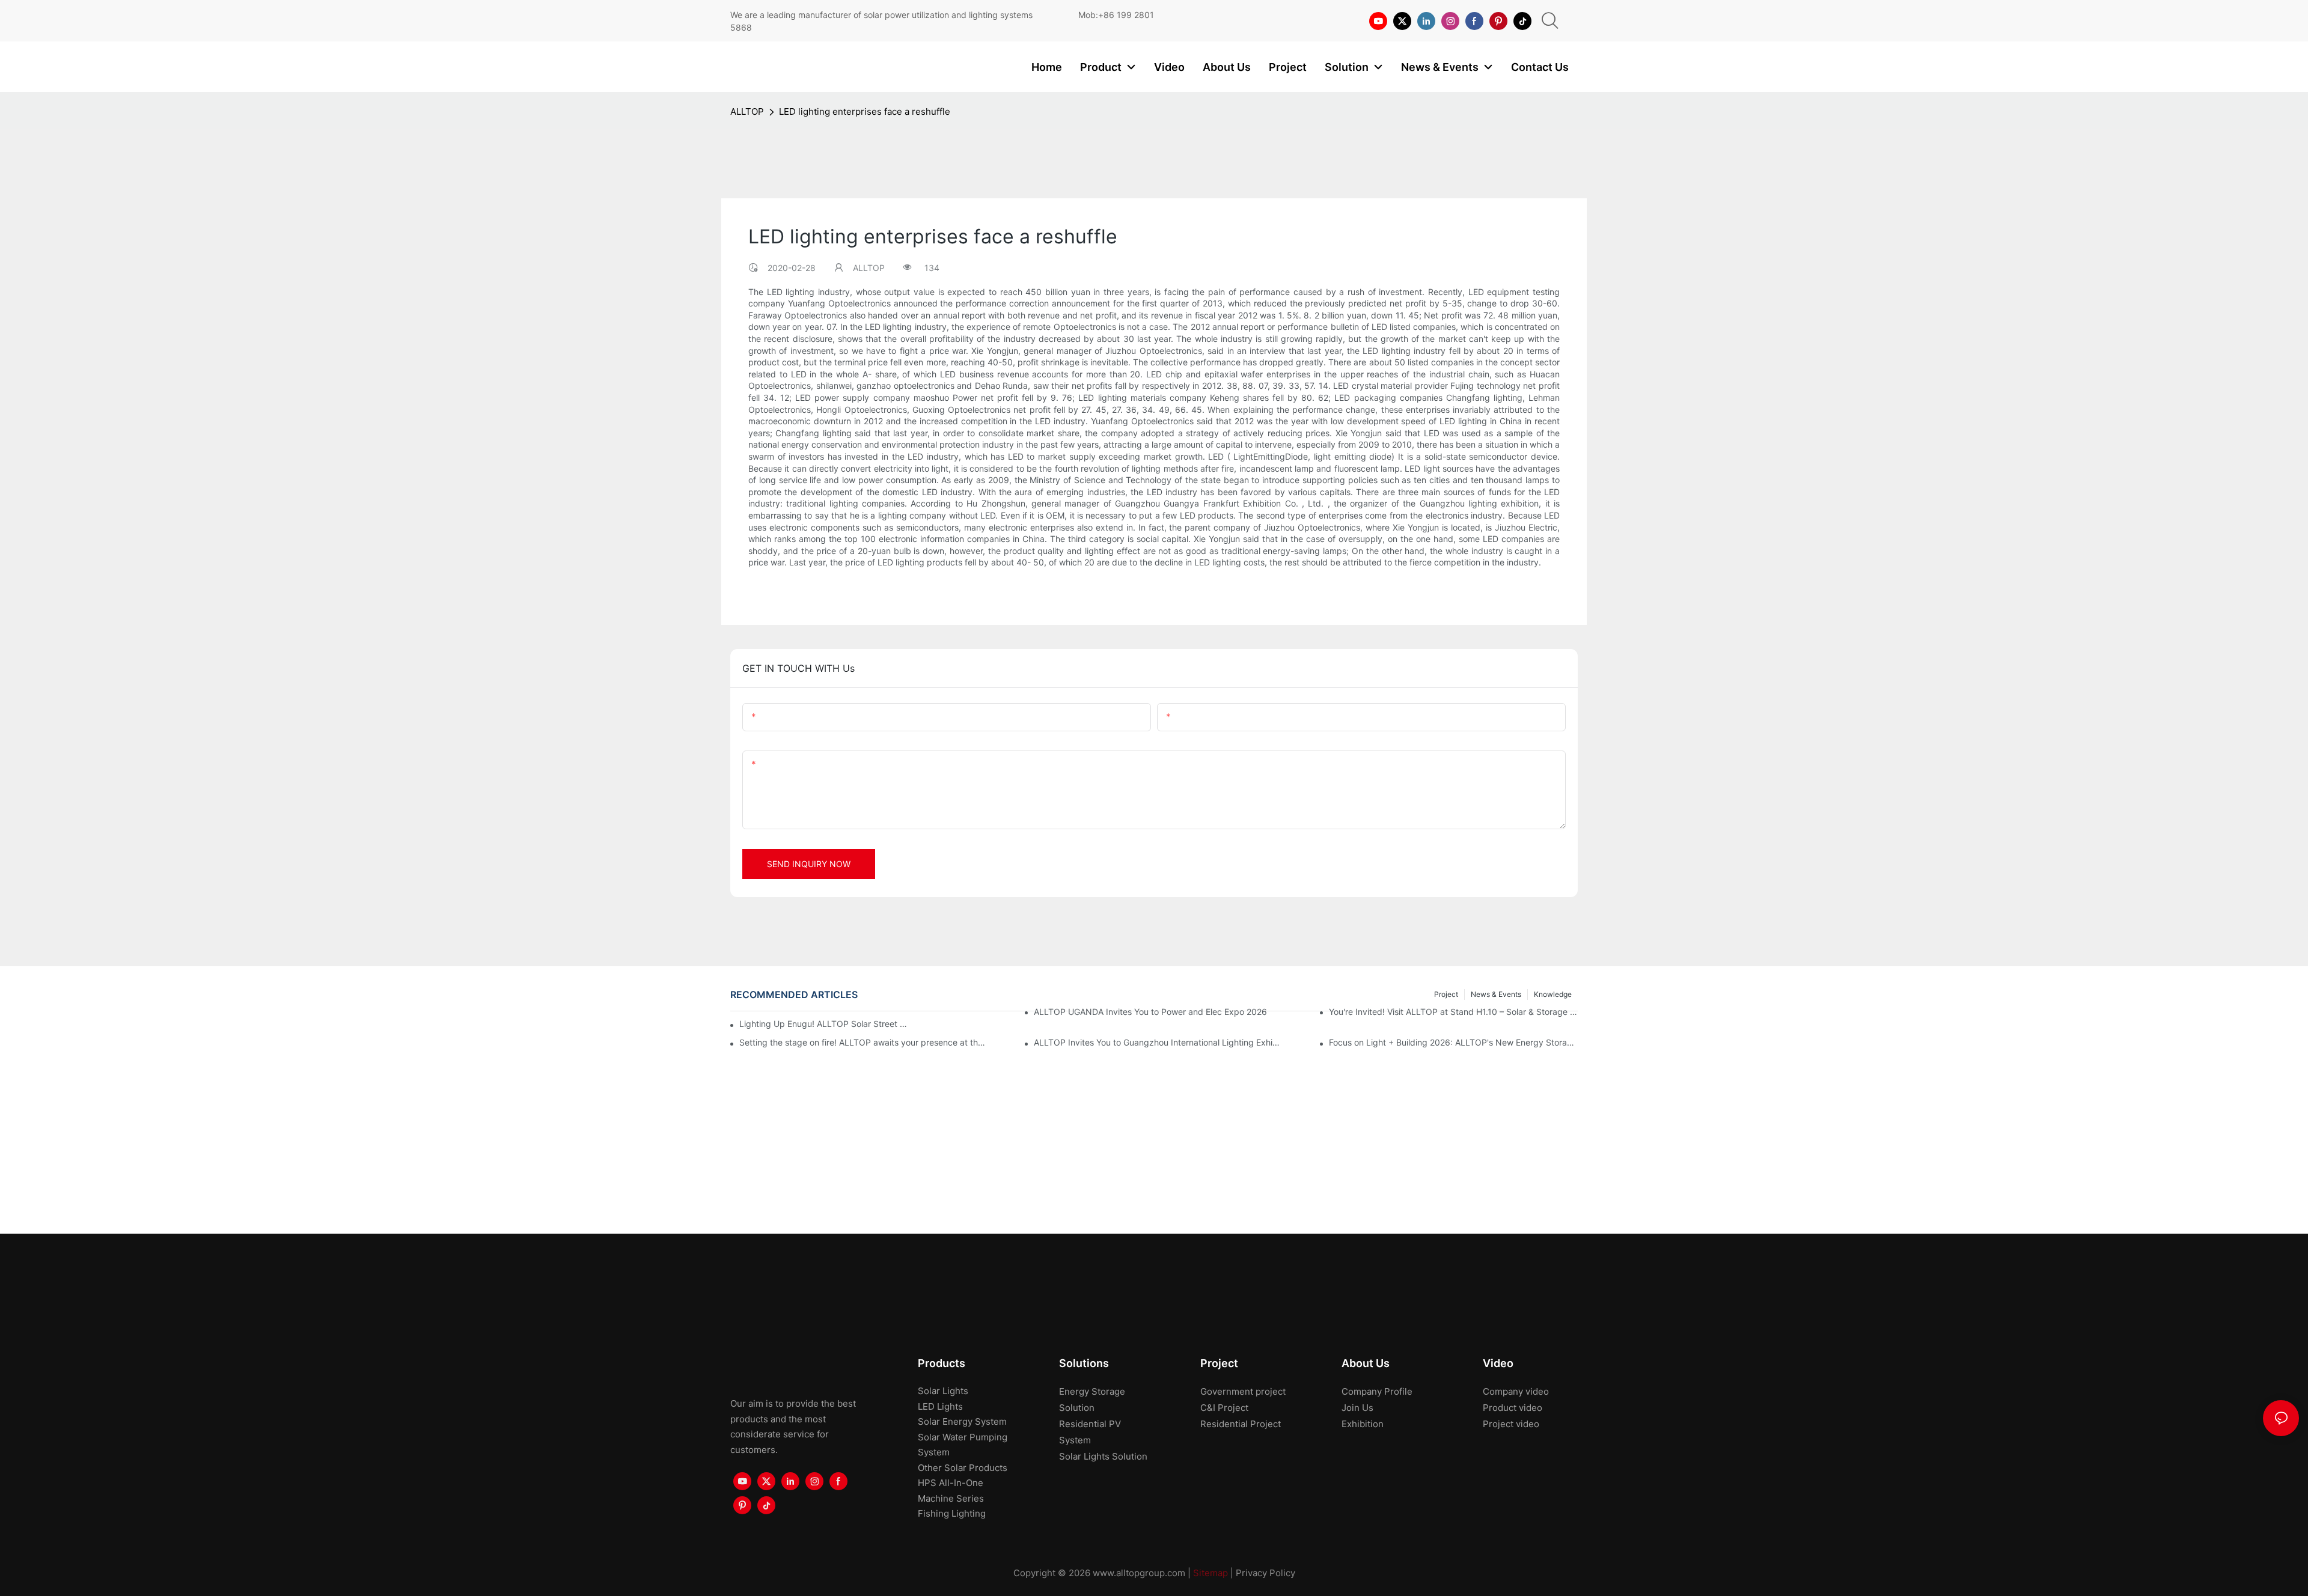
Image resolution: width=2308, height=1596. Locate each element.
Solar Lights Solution (1103, 1456)
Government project (1243, 1391)
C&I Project (1224, 1408)
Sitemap (1210, 1573)
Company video (1516, 1391)
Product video (1513, 1408)
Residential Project (1241, 1424)
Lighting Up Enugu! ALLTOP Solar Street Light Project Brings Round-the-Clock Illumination (826, 1024)
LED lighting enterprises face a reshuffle (865, 111)
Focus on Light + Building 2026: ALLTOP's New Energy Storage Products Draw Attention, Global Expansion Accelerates (1453, 1042)
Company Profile (1377, 1391)
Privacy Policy (1265, 1573)
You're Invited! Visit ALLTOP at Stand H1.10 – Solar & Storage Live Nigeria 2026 (1453, 1012)
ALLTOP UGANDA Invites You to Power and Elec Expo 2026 (1150, 1012)
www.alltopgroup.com (1139, 1573)
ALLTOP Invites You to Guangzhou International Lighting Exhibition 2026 (1158, 1042)
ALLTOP (747, 111)
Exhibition (1363, 1424)
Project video (1511, 1424)
